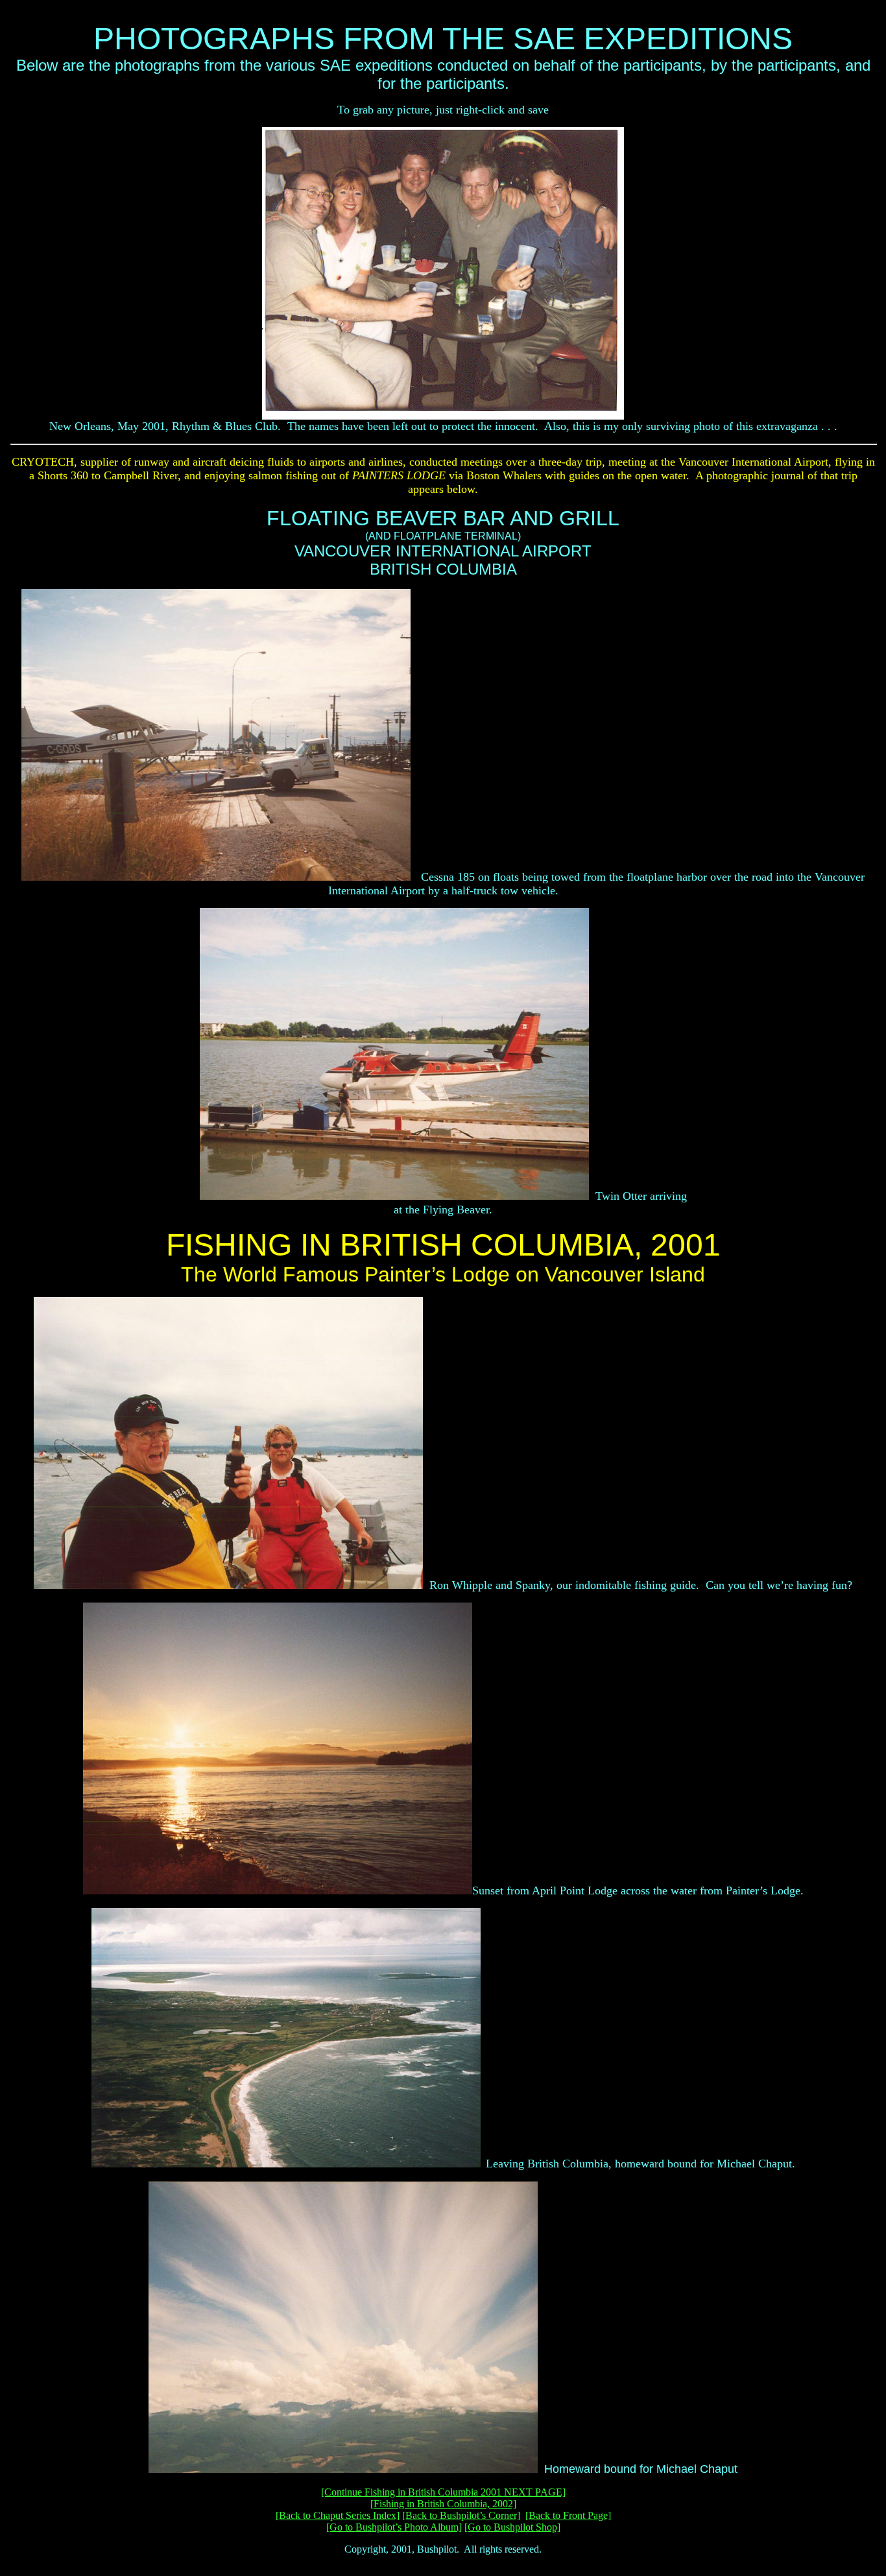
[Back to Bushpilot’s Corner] (461, 2515)
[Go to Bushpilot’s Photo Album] (394, 2527)
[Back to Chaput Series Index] (338, 2515)
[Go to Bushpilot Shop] (512, 2527)
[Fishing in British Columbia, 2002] (443, 2504)
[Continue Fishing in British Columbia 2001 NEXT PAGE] (443, 2492)
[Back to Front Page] (568, 2515)
